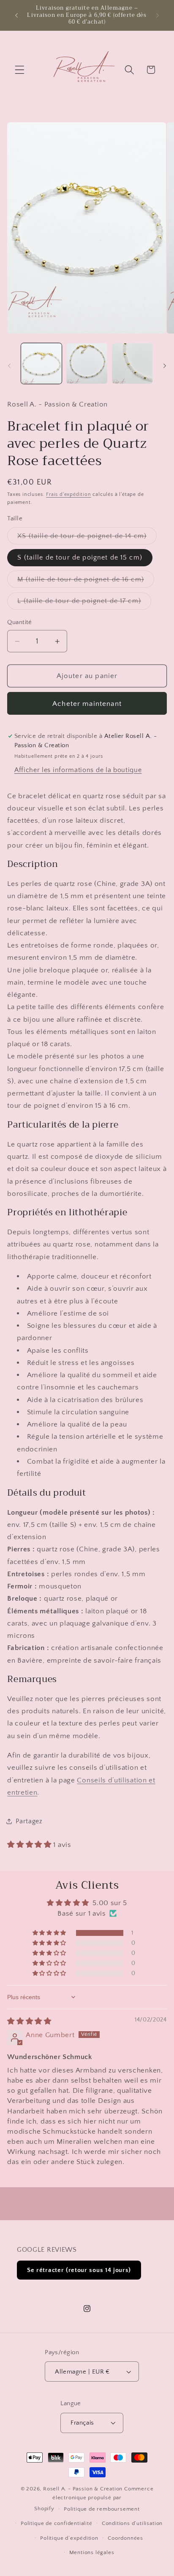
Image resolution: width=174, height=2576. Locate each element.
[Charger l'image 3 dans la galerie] (132, 363)
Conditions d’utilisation (132, 2523)
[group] (87, 15)
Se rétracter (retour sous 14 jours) (79, 2270)
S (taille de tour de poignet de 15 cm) (80, 557)
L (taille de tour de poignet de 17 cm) (84, 603)
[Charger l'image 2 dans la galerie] (87, 363)
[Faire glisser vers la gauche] (9, 366)
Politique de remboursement (102, 2509)
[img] (29, 2021)
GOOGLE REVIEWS (47, 2250)
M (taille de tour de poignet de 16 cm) (86, 581)
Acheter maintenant (87, 704)
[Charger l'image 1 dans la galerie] (41, 363)
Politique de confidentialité (57, 2523)
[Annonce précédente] (16, 15)
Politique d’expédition (69, 2538)
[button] (20, 70)
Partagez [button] (29, 1821)
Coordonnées (125, 2538)
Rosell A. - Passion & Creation (83, 2489)
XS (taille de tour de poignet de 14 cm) (87, 538)
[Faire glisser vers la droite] (165, 366)
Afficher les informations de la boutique (78, 770)
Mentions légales (92, 2552)
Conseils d (95, 1780)
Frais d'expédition (69, 494)
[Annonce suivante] (158, 15)
